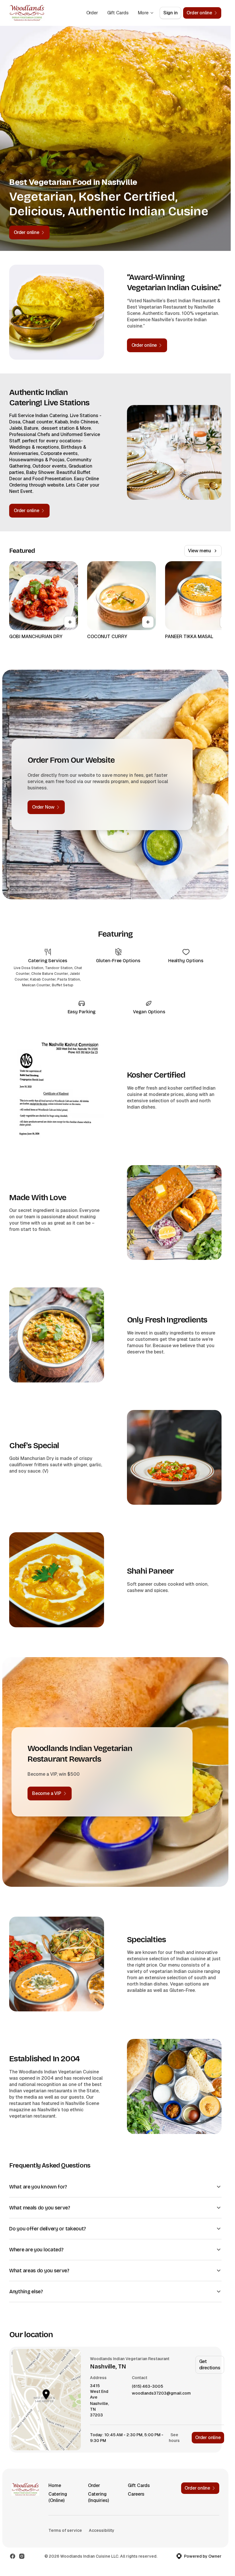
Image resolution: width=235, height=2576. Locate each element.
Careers (136, 2494)
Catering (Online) (58, 2497)
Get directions (210, 2365)
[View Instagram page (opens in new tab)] (22, 2556)
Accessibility (102, 2530)
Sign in (171, 13)
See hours (174, 2438)
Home (55, 2485)
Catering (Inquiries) (98, 2497)
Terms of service (65, 2530)
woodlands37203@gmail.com (161, 2393)
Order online (208, 2437)
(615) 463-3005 (147, 2386)
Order (92, 13)
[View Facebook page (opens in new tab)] (13, 2556)
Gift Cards (118, 13)
